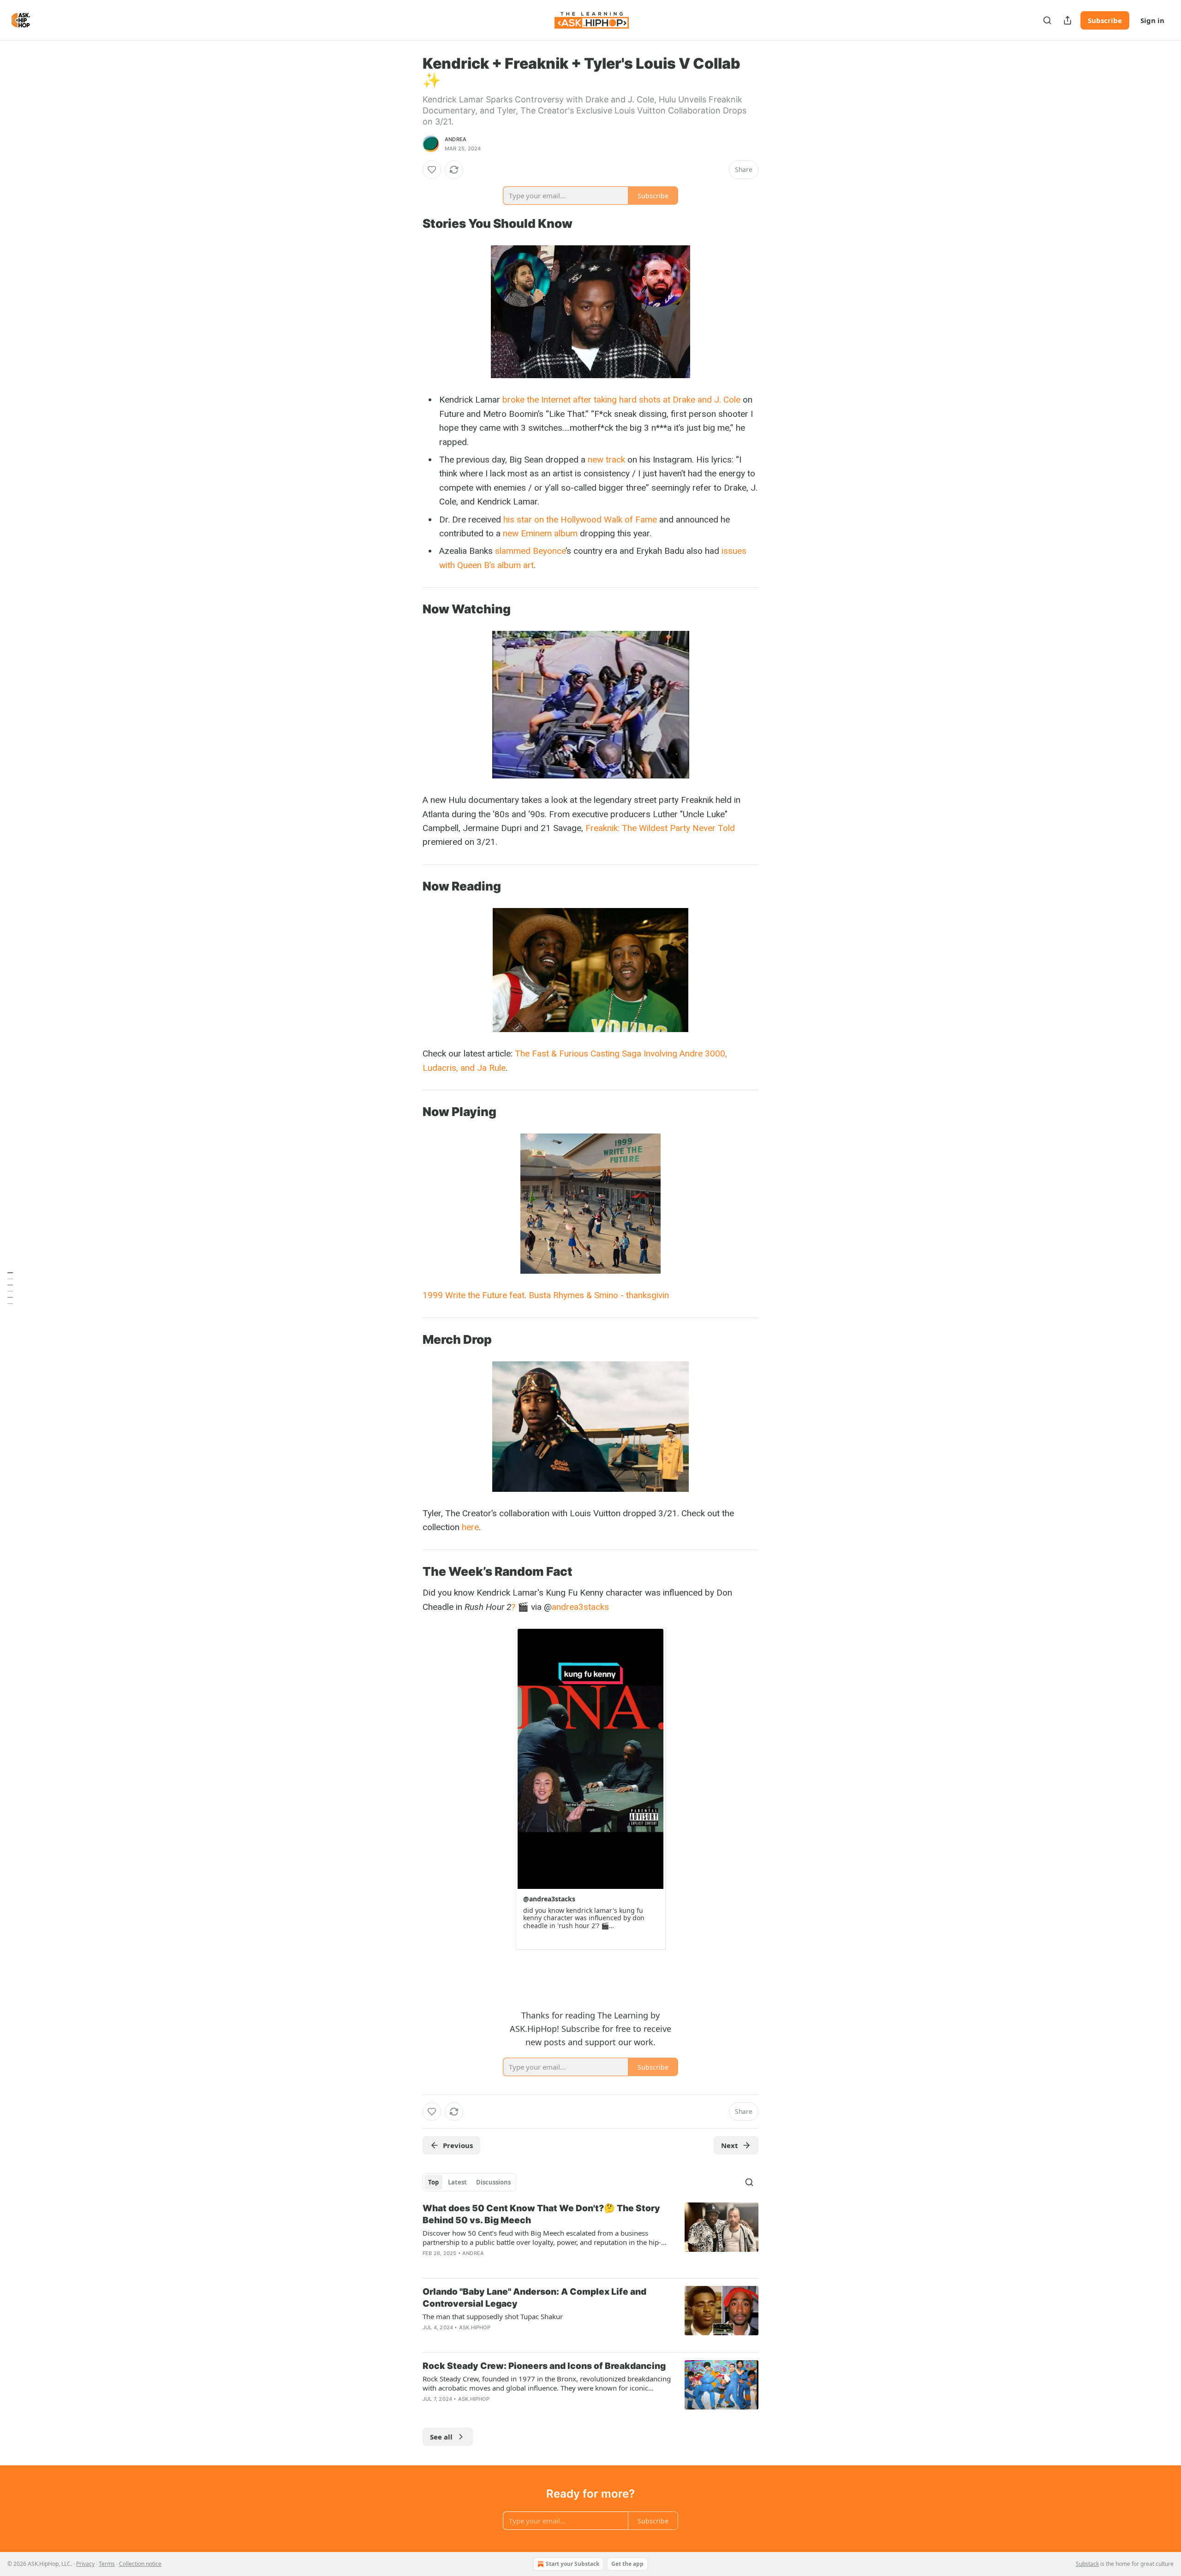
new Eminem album (540, 533)
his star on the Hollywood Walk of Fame (580, 519)
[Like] (432, 170)
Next (730, 2145)
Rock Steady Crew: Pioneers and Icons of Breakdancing (544, 2366)
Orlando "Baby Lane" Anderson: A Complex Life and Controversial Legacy (534, 2298)
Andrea (456, 139)
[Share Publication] (1068, 20)
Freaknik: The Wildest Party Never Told (660, 828)
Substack (1087, 2564)
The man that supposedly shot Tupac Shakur (493, 2316)
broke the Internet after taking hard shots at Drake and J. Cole (621, 400)
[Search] (1047, 20)
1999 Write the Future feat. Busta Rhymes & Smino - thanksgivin (546, 1295)
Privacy (85, 2564)
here (470, 1527)
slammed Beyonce (530, 551)
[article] (590, 2237)
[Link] (410, 224)
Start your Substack (573, 2564)
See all (441, 2437)
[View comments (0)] (512, 2265)
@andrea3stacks (549, 1899)
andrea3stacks (580, 1607)
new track (606, 460)
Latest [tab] (457, 2182)
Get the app (627, 2564)
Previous (458, 2145)
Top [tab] (433, 2182)
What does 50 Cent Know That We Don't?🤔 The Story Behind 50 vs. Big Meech (541, 2214)
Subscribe (1105, 20)
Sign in (1152, 20)
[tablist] (469, 2182)
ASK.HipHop (475, 2327)
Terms (107, 2564)
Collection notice (140, 2564)
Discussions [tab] (493, 2182)
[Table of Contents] (10, 1288)
